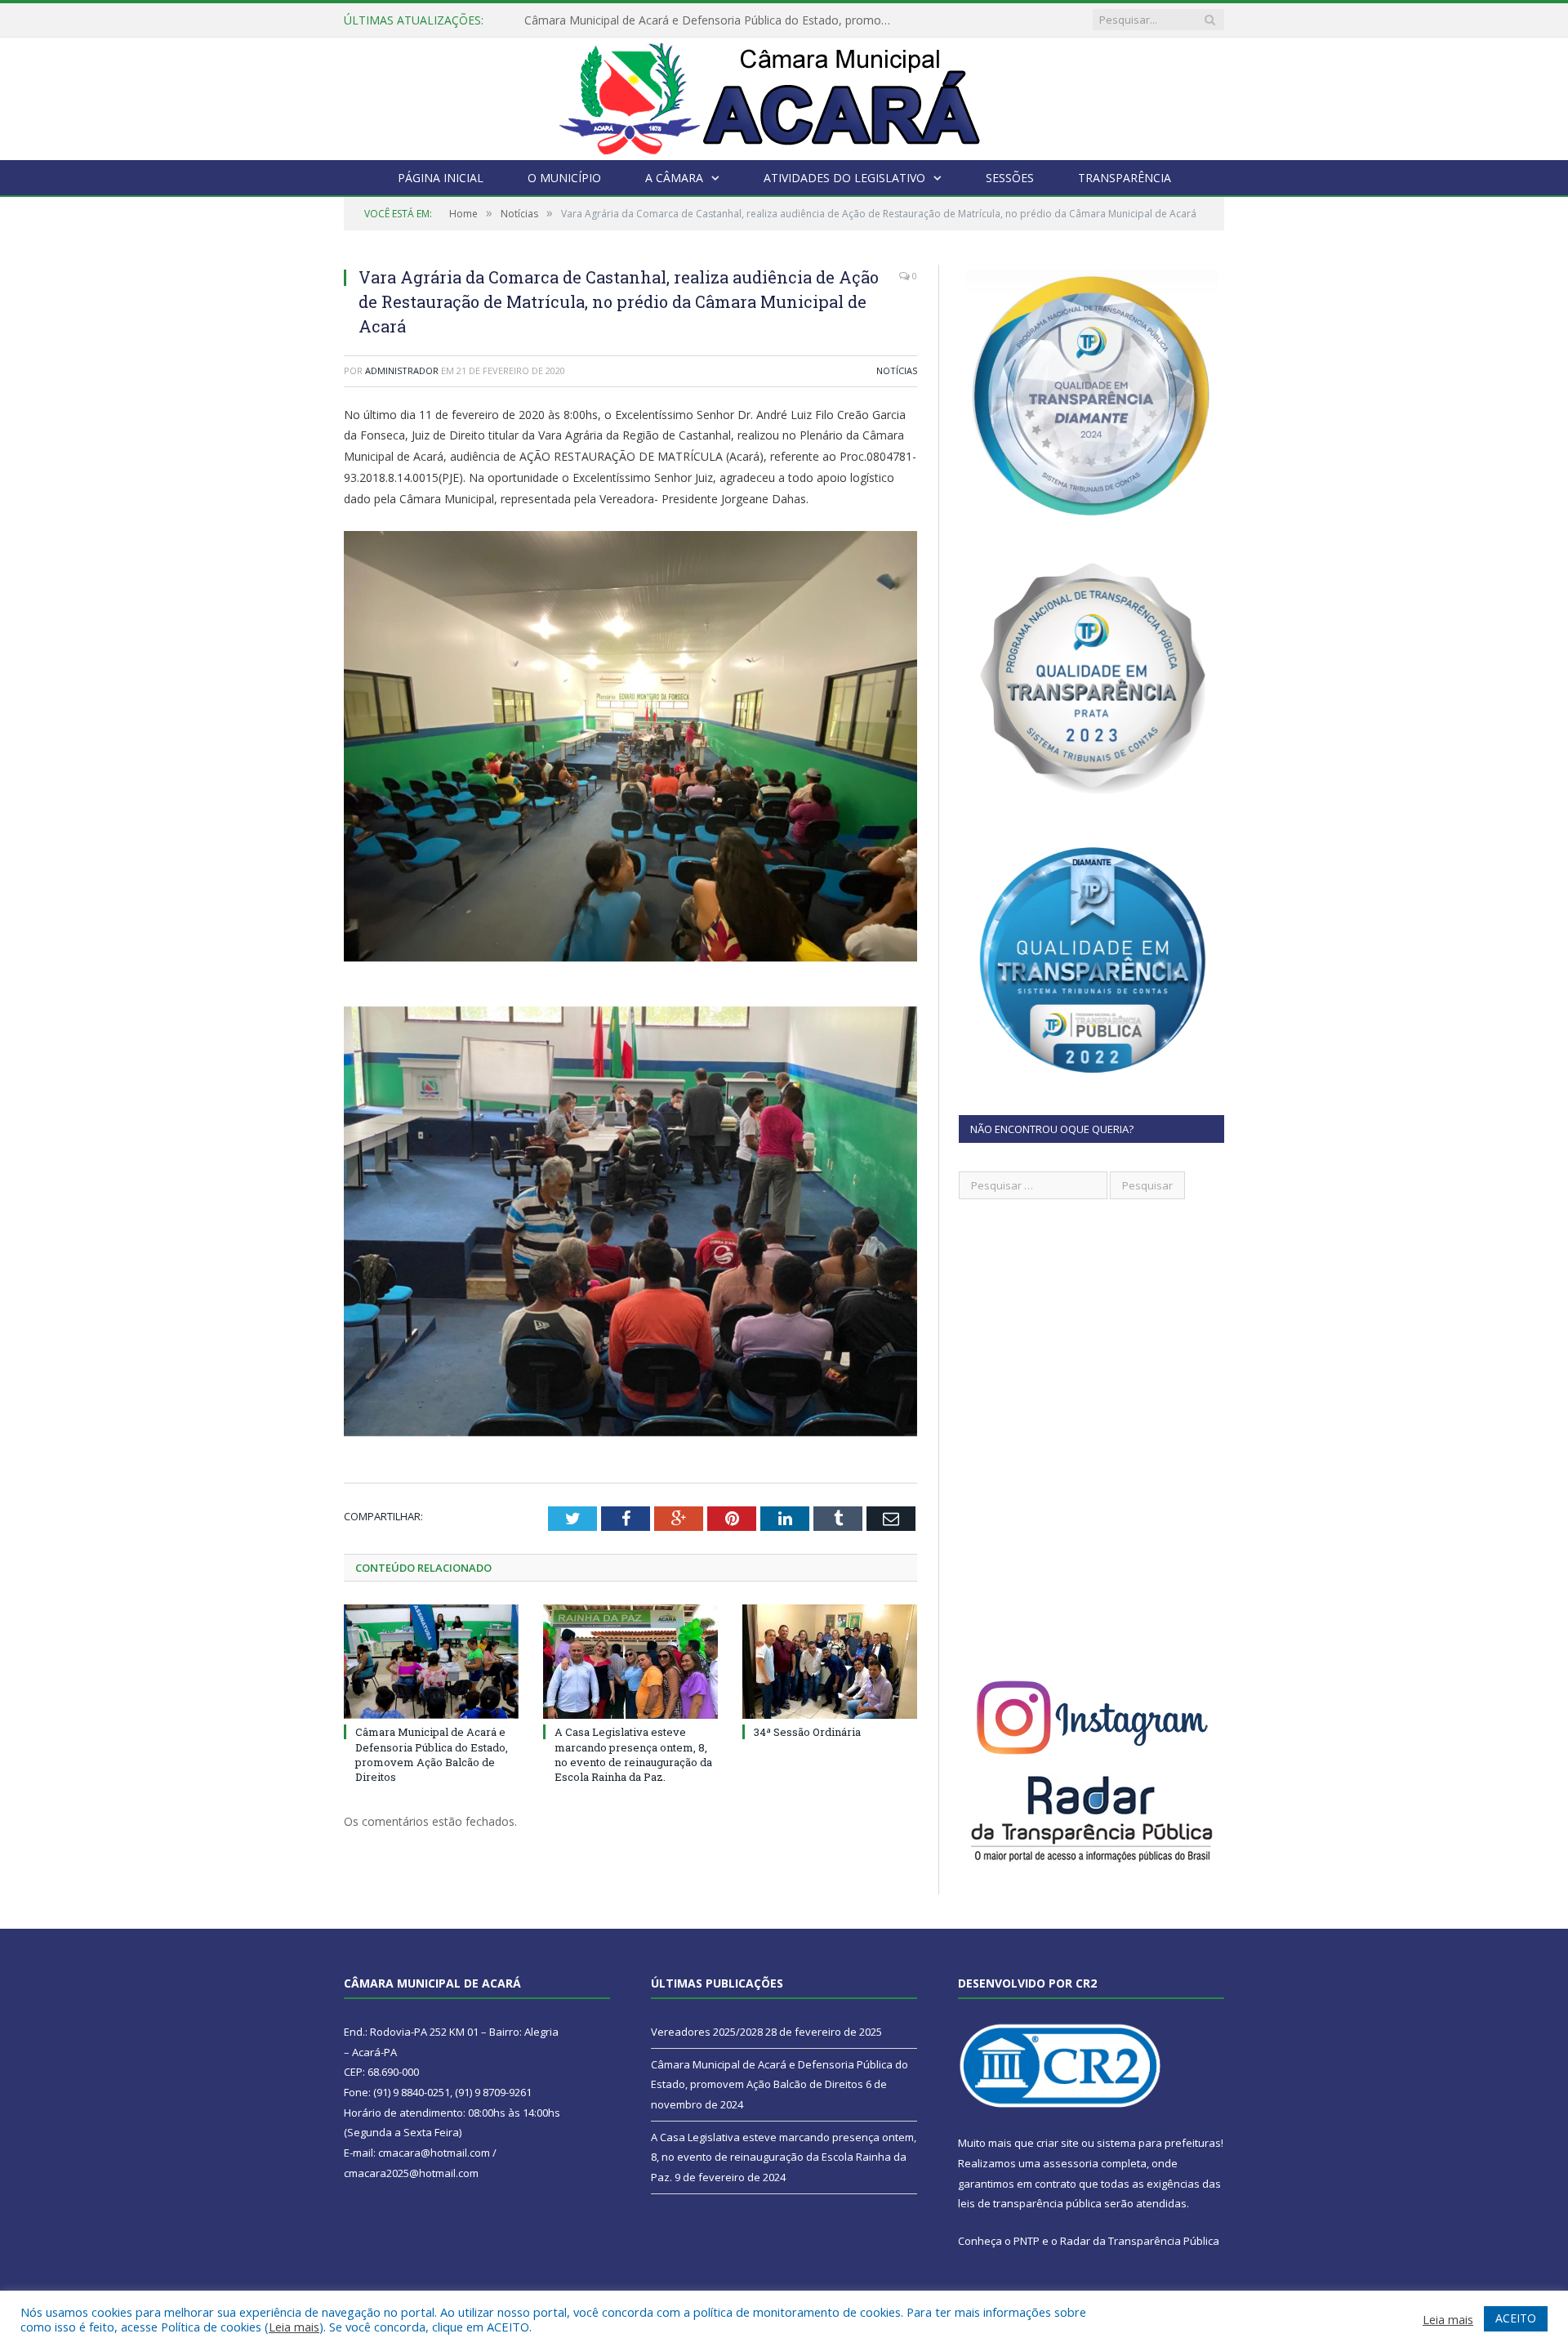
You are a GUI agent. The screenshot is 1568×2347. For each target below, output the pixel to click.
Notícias (897, 370)
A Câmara (674, 178)
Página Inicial (441, 178)
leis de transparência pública (1030, 2203)
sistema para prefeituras (1159, 2143)
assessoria (1071, 2163)
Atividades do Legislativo (844, 178)
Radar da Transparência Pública (1140, 2241)
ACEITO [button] (1516, 2318)
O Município (564, 178)
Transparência (1125, 178)
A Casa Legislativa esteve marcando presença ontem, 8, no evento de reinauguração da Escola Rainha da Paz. (633, 1754)
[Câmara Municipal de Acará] (784, 95)
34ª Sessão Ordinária (807, 1732)
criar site (1058, 2143)
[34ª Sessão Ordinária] (830, 1662)
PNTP (1027, 2241)
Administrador (402, 370)
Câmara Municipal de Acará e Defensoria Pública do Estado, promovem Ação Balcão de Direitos (712, 20)
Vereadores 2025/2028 (707, 2032)
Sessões (1010, 178)
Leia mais (294, 2327)
